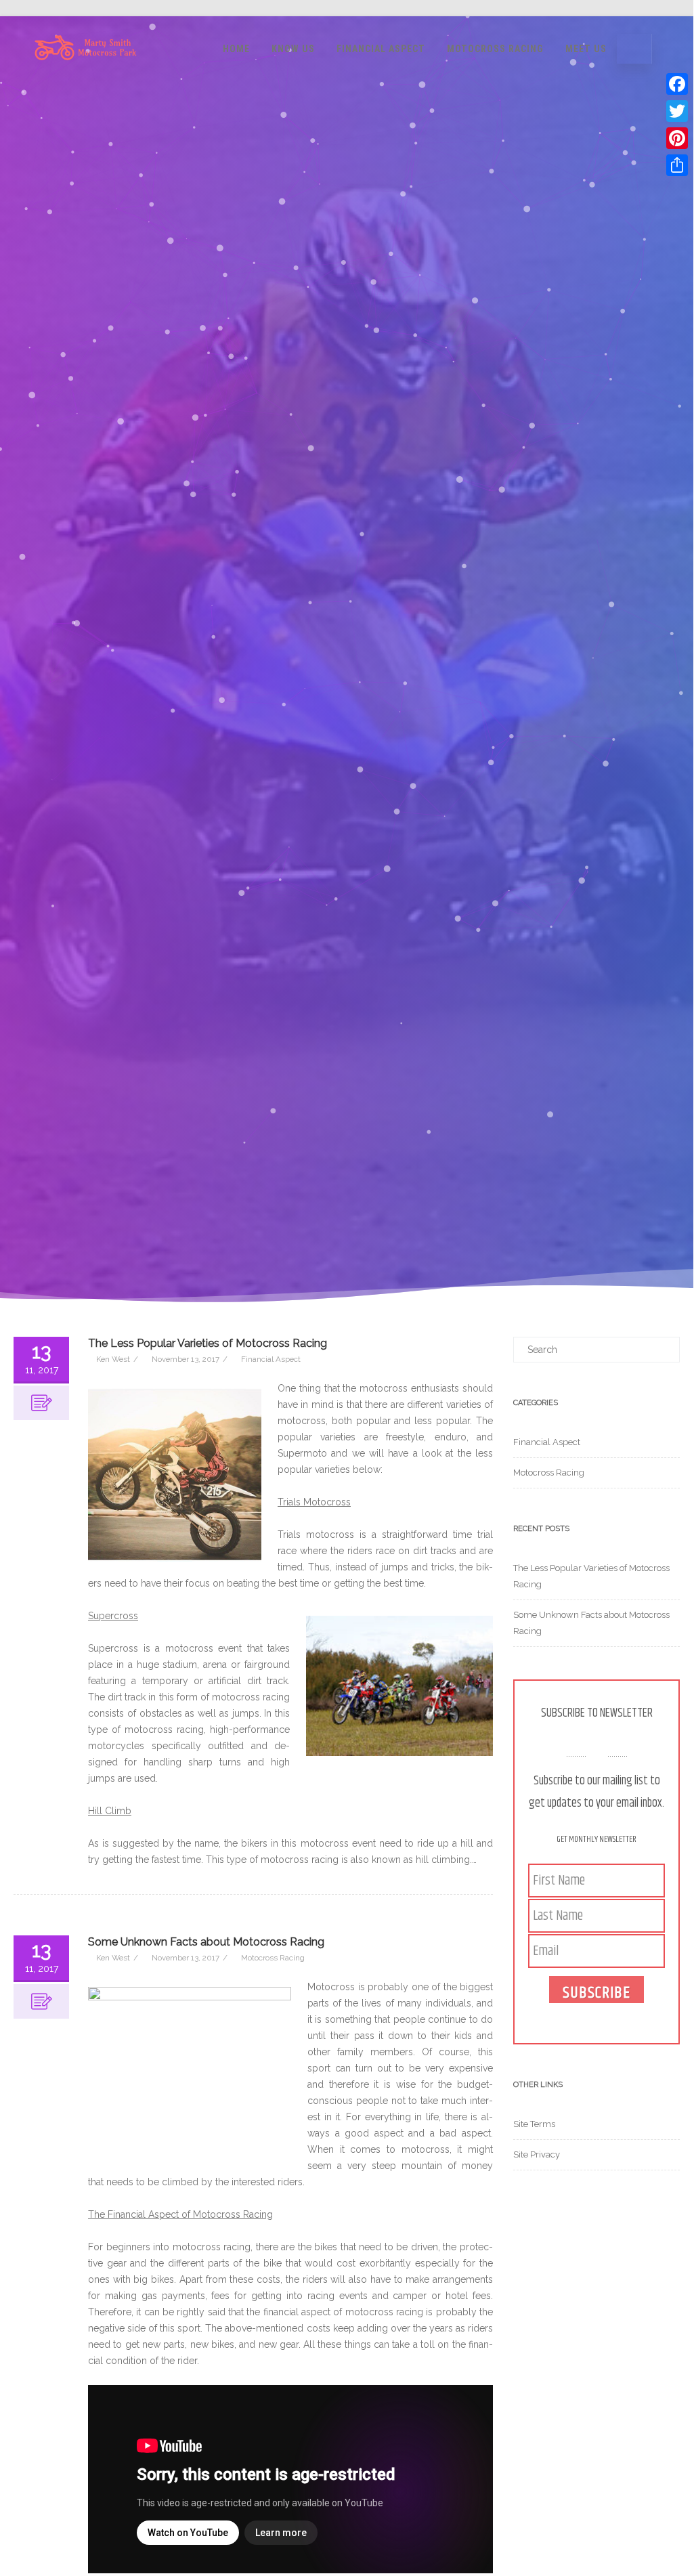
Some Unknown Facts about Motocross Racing (206, 1942)
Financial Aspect (381, 49)
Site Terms (534, 2124)
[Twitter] (677, 111)
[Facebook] (677, 84)
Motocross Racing (495, 49)
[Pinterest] (677, 138)
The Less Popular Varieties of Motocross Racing (208, 1343)
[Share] (677, 165)
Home (236, 49)
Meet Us (586, 49)
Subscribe (597, 1992)
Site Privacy (537, 2154)
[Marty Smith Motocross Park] (86, 76)
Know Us (293, 49)
